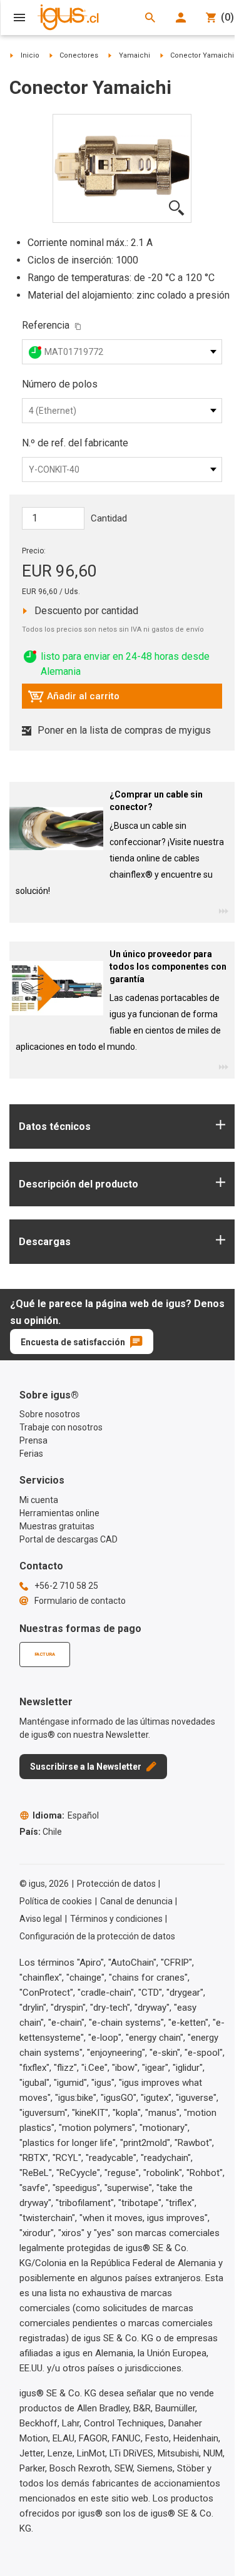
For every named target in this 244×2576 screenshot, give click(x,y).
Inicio (30, 55)
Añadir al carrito (74, 699)
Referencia (46, 325)
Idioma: (66, 1815)
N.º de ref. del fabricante (75, 443)
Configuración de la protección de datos (97, 1936)
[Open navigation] (19, 18)
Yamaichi (135, 55)
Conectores (79, 55)
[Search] (150, 18)
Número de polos (60, 384)
